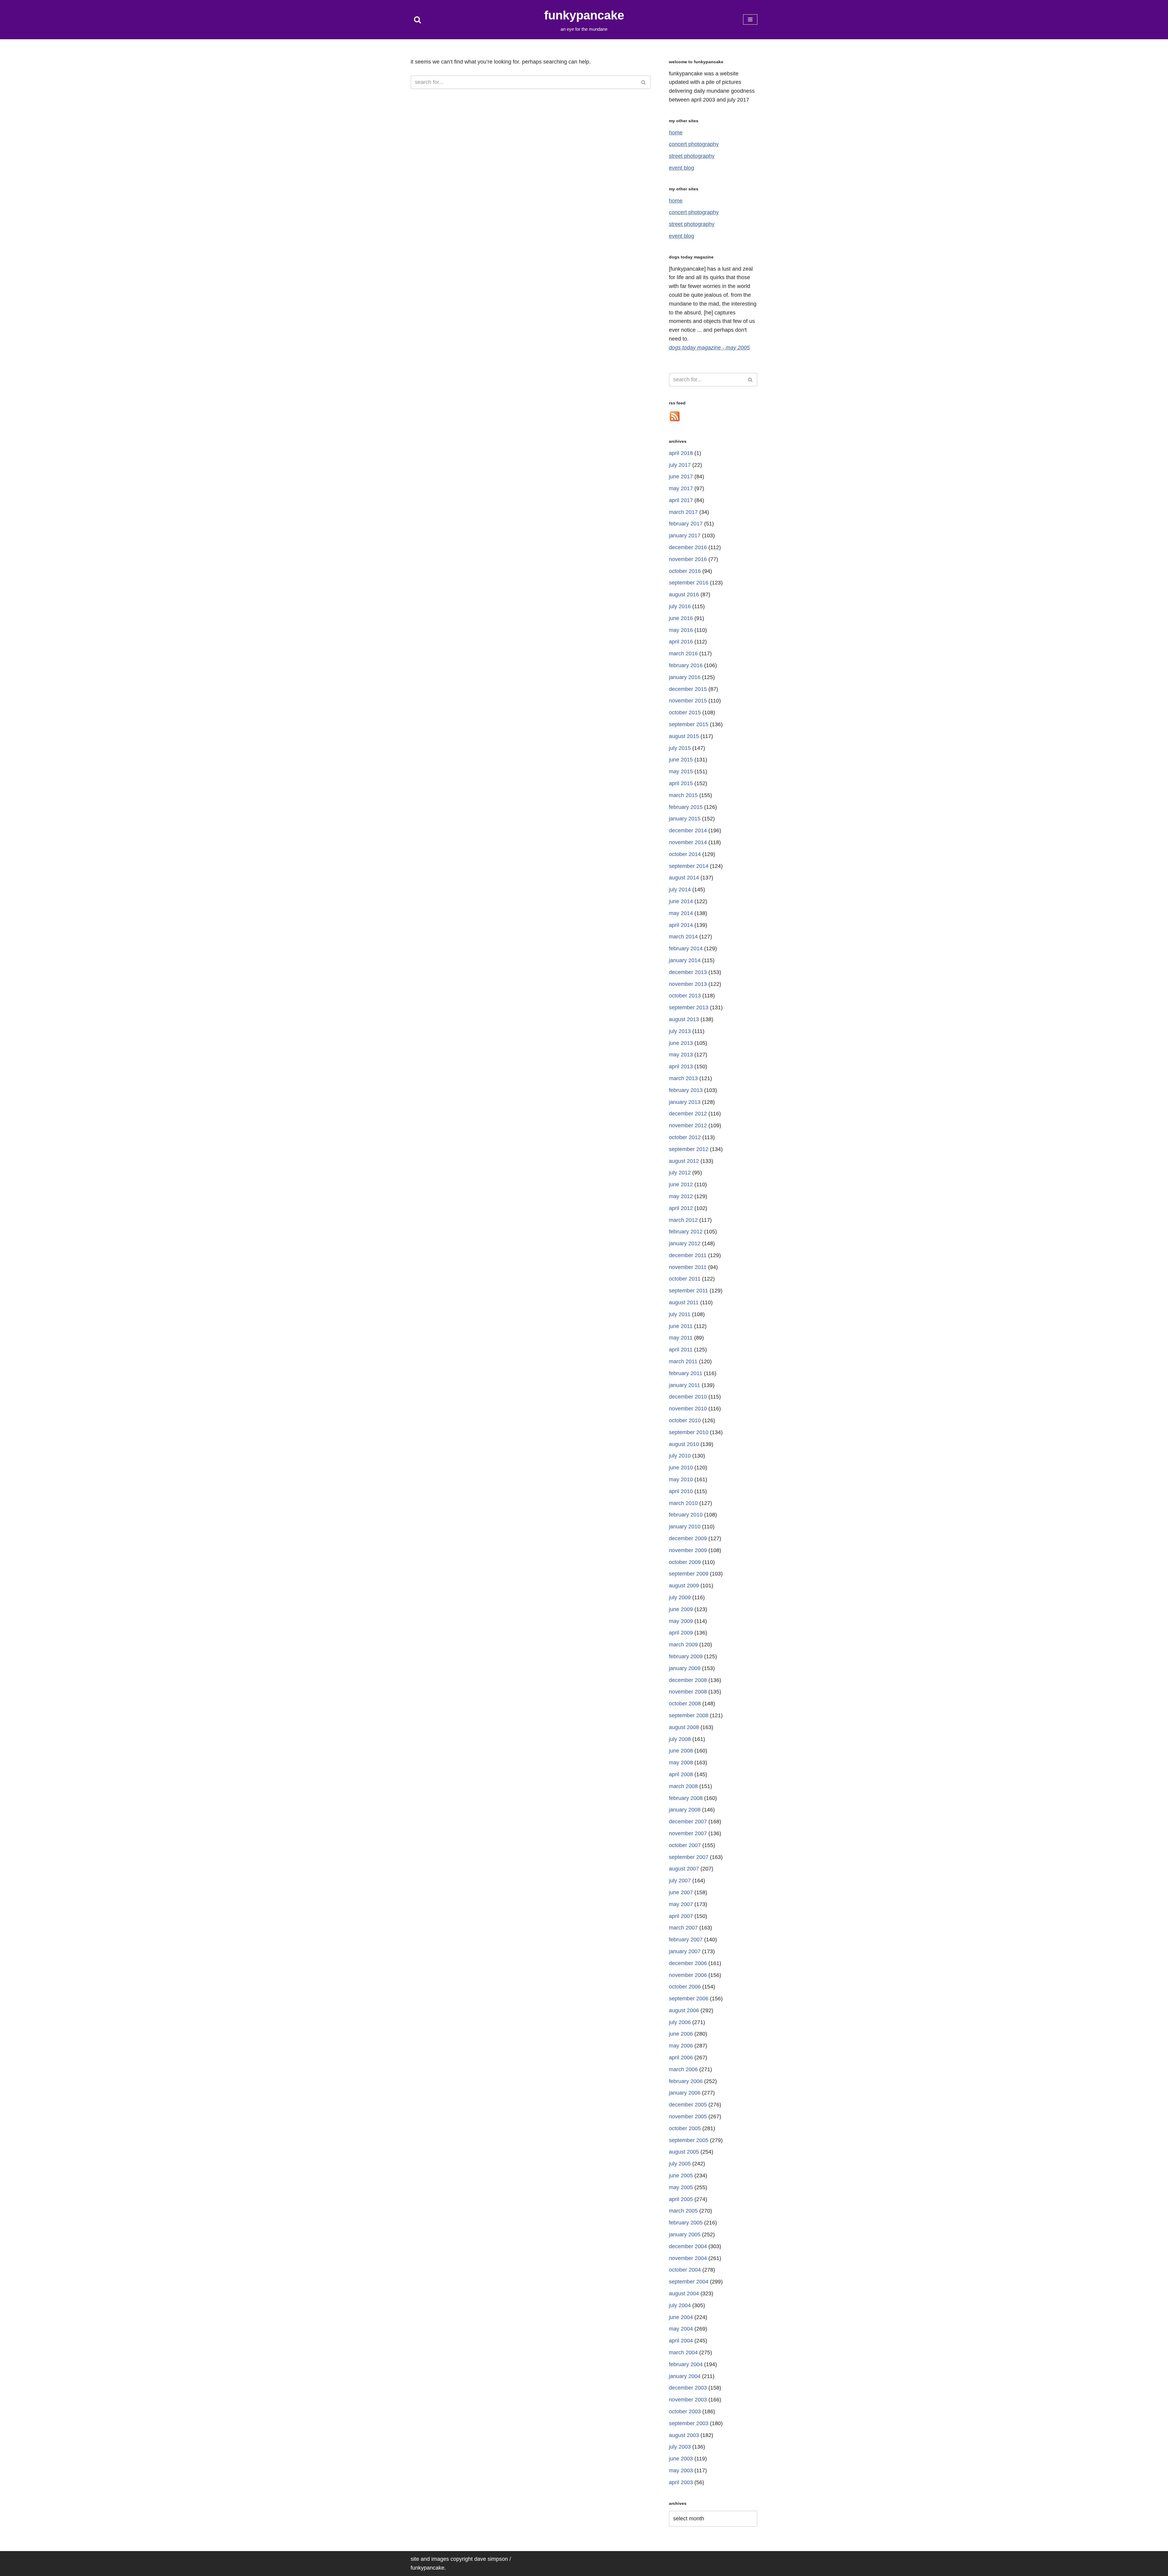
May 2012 (681, 1196)
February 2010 (686, 1515)
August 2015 (684, 736)
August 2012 (684, 1161)
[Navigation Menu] (750, 19)
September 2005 (689, 2140)
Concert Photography (694, 144)
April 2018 (681, 453)
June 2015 (681, 760)
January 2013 (685, 1102)
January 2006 (685, 2093)
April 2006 (681, 2058)
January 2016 (685, 677)
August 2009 (684, 1586)
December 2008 (688, 1680)
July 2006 (680, 2022)
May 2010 (681, 1479)
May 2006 (681, 2046)
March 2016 (683, 654)
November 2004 (688, 2258)
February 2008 (686, 1798)
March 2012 (683, 1220)
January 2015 (685, 819)
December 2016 (688, 547)
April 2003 (681, 2482)
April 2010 (681, 1491)
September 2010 (689, 1432)
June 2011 (681, 1326)
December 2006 (688, 1963)
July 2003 (680, 2447)
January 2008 (685, 1810)
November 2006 (688, 1975)
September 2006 (689, 1999)
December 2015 (688, 689)
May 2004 (681, 2329)
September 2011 (688, 1291)
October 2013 (685, 996)
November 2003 (688, 2400)
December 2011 (688, 1255)
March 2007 (683, 1928)
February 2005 (686, 2223)
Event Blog (681, 168)
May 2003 (681, 2470)
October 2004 (685, 2270)
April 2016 (681, 642)
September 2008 (689, 1715)
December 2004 (688, 2246)
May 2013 (681, 1055)
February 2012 (686, 1232)
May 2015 (681, 771)
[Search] (417, 20)
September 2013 (689, 1007)
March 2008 (683, 1786)
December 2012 (688, 1114)
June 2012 (681, 1184)
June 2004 (681, 2317)
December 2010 (688, 1397)
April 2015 (681, 783)
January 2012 (685, 1243)
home (676, 133)
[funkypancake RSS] (675, 420)
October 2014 (685, 854)
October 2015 (685, 712)
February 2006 (686, 2081)
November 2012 (688, 1125)
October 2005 (685, 2128)
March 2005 (683, 2211)
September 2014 (689, 866)
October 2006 (685, 1987)
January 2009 (685, 1668)
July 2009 (680, 1597)
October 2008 (685, 1704)
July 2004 (680, 2305)
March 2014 (683, 937)
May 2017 (681, 488)
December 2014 (688, 830)
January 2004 (685, 2376)
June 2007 (681, 1892)
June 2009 (681, 1609)
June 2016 (681, 618)
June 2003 (681, 2459)
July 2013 (680, 1031)
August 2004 (684, 2293)
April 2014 (681, 925)
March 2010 (683, 1503)
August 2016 (684, 595)
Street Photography (692, 156)
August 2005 (684, 2152)
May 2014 (681, 913)
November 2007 (688, 1833)
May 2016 (681, 630)
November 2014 (688, 842)
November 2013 (688, 984)
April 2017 (681, 500)
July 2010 (680, 1456)
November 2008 (688, 1692)
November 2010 (688, 1409)
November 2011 (688, 1267)
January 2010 (685, 1527)
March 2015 (683, 795)
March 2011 (683, 1361)
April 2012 (681, 1208)
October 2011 (685, 1279)
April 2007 (681, 1916)
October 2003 (685, 2411)
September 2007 (689, 1857)
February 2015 (686, 807)
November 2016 (688, 559)
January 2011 (685, 1385)
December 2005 (688, 2105)
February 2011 (686, 1373)
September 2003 (689, 2423)
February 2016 (686, 665)
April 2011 (681, 1350)
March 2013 (683, 1078)
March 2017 (683, 512)
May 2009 (681, 1621)
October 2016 (685, 571)
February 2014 (686, 948)
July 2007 (680, 1881)
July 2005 (680, 2164)
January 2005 (685, 2234)
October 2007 (685, 1845)
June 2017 (681, 477)
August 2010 (684, 1444)
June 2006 (681, 2034)
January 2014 (685, 960)
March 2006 (683, 2069)
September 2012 (689, 1149)
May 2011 (681, 1338)
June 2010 (681, 1468)
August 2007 (684, 1869)
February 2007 (686, 1940)
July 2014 (680, 889)
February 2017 (686, 524)
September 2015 (689, 724)
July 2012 (680, 1173)
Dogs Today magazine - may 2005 (709, 348)
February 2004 (686, 2364)
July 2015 (680, 748)
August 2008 (684, 1727)
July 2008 (680, 1739)
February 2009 (686, 1656)
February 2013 (686, 1090)
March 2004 (683, 2352)
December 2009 (688, 1538)
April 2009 (681, 1633)
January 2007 (685, 1951)
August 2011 (684, 1302)
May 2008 (681, 1763)
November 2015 (688, 701)
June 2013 (681, 1043)
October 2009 (685, 1562)
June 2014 (681, 901)
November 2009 (688, 1550)
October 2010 (685, 1420)
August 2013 (684, 1019)
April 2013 (681, 1066)
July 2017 (680, 465)
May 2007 (681, 1904)
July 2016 (680, 606)
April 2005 (681, 2199)
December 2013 (688, 972)
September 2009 (689, 1574)
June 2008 (681, 1751)
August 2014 (684, 878)
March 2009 (683, 1645)
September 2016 (689, 583)
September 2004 (689, 2282)
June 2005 (681, 2176)
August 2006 (684, 2010)
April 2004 (681, 2341)
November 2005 (688, 2117)
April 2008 (681, 1774)
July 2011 (680, 1314)
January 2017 (685, 536)
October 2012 (685, 1137)
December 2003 (688, 2388)
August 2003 (684, 2435)
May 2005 (681, 2187)
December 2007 (688, 1822)
